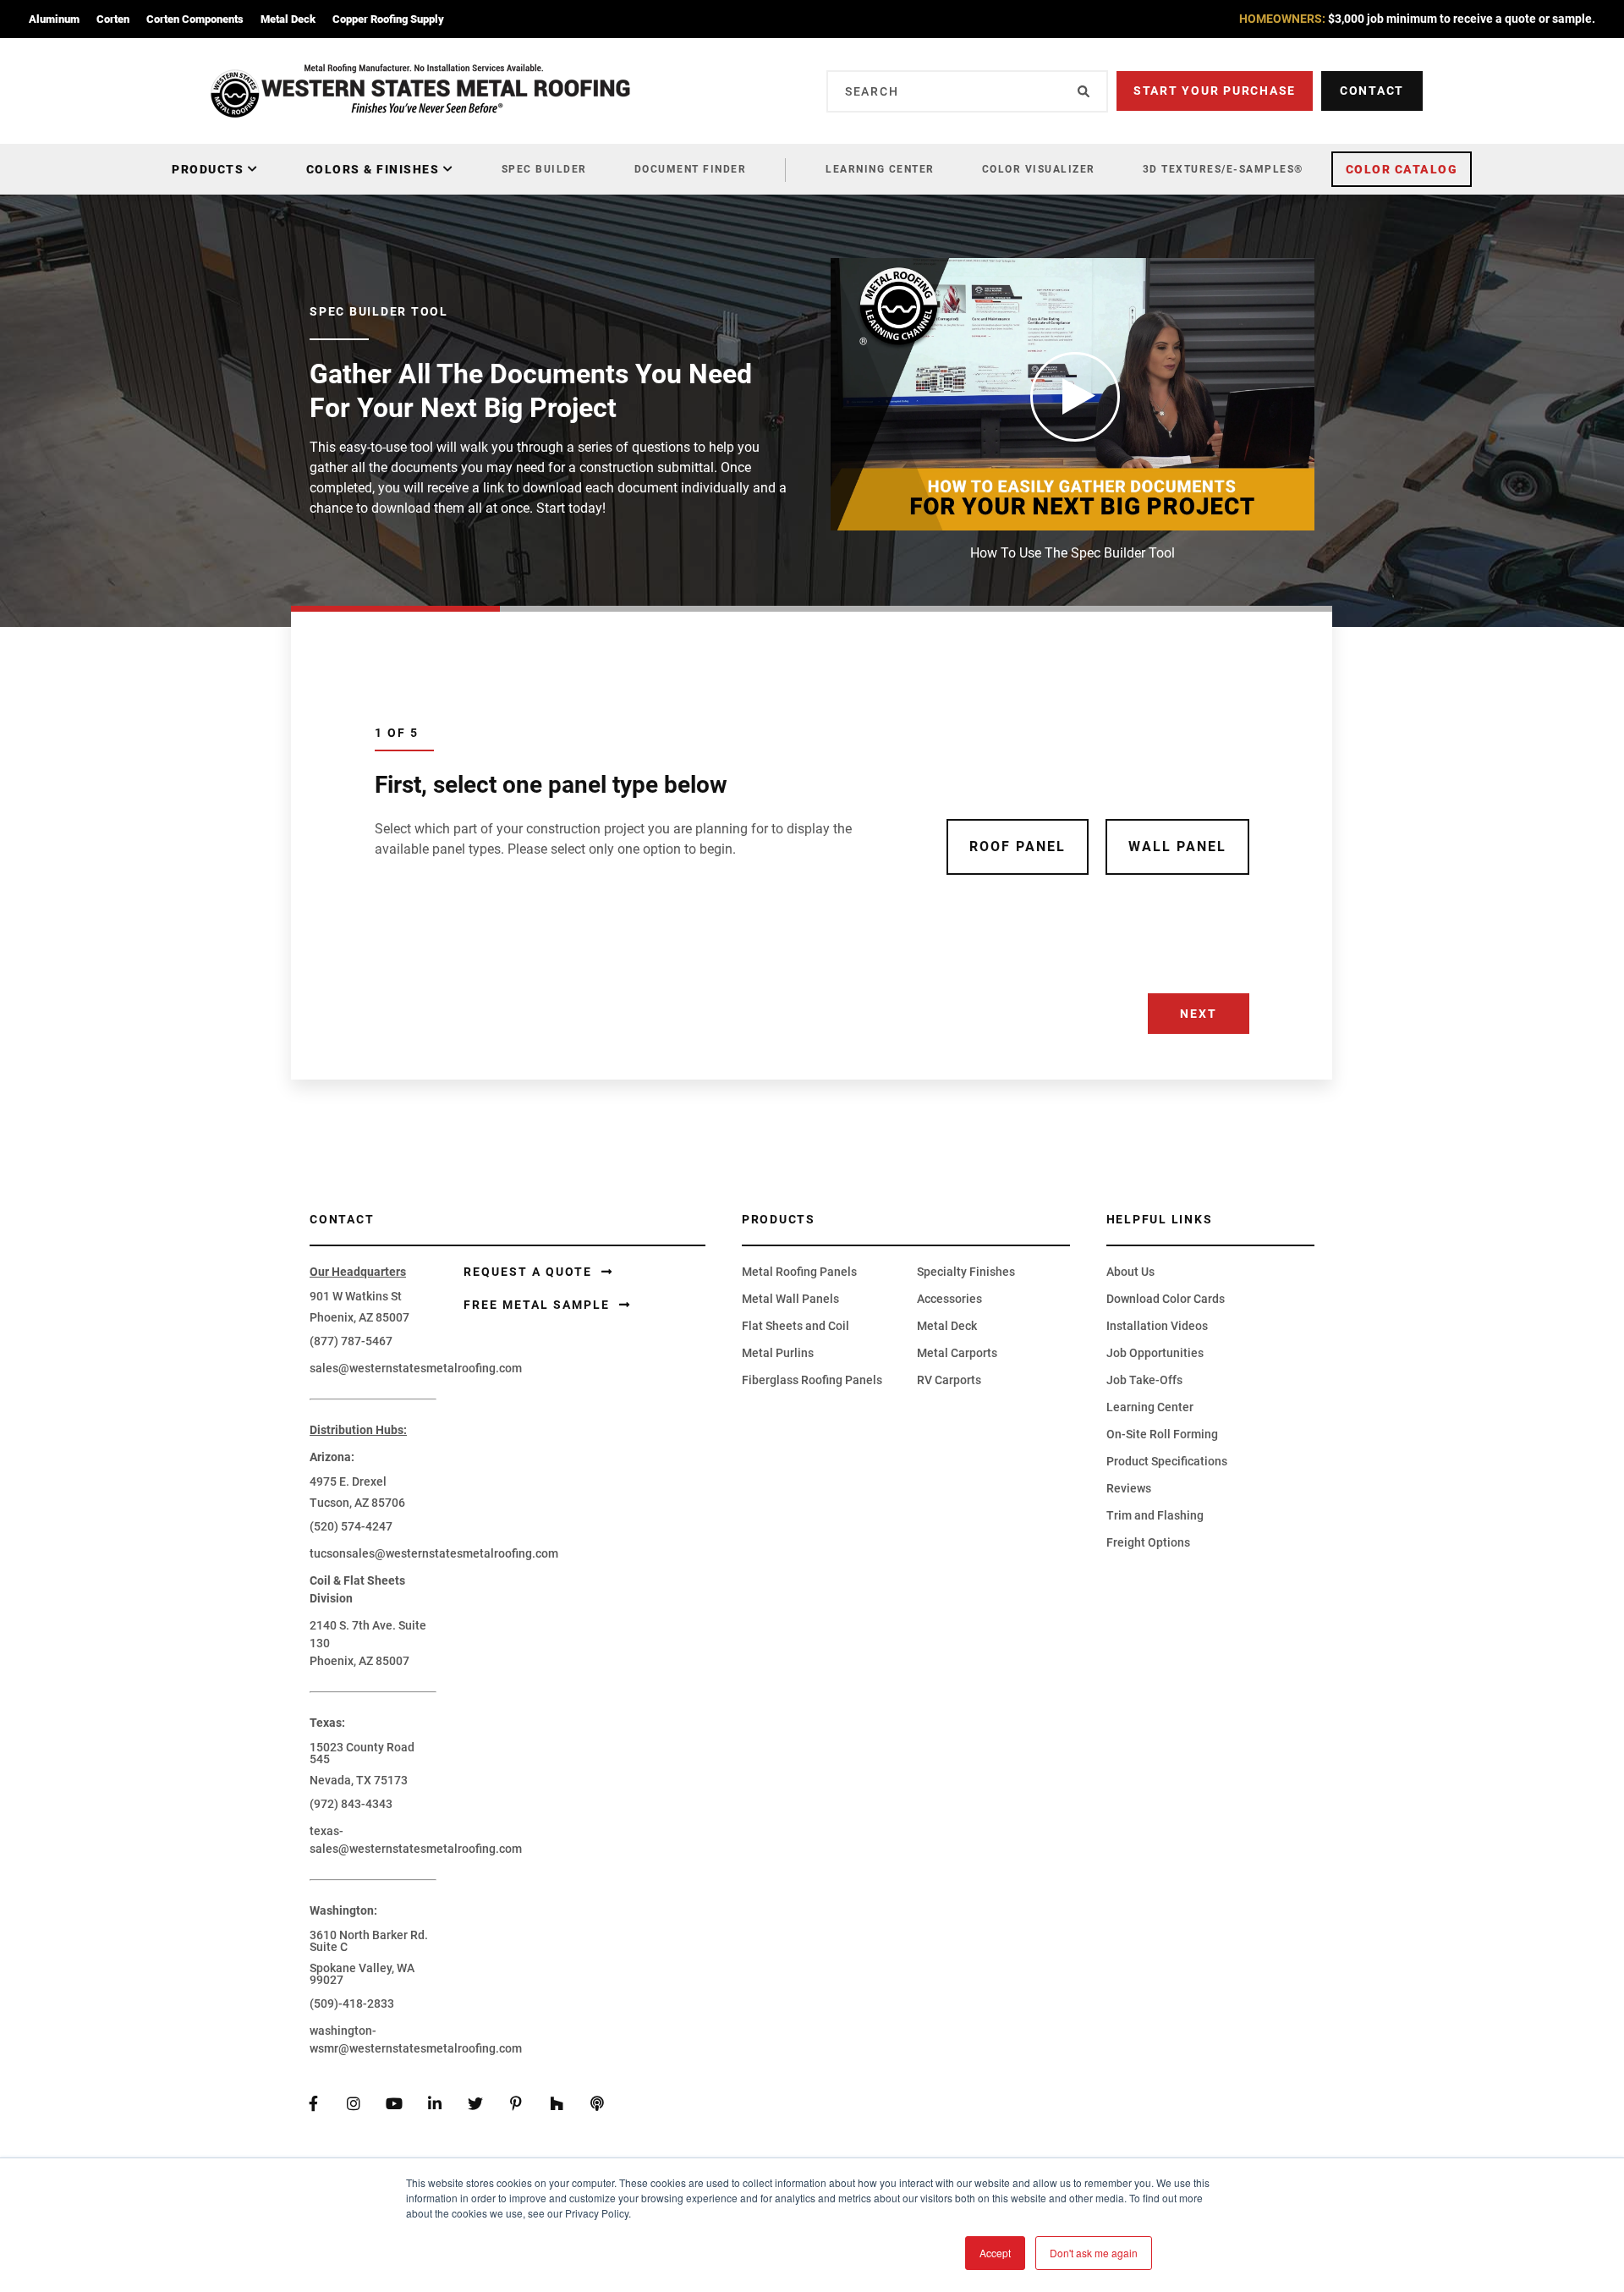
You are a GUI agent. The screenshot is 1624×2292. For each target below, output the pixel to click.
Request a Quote (530, 1272)
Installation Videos (1157, 1326)
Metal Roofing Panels (799, 1272)
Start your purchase (1215, 91)
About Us (1130, 1272)
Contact (1372, 91)
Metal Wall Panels (790, 1299)
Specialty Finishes (966, 1272)
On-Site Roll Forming (1162, 1434)
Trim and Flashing (1155, 1515)
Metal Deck (288, 19)
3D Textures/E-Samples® (1223, 169)
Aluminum (54, 19)
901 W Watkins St (356, 1296)
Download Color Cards (1166, 1299)
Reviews (1129, 1488)
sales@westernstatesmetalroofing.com (416, 1368)
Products (208, 169)
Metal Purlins (778, 1353)
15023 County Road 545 (362, 1753)
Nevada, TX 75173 (359, 1780)
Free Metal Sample (539, 1305)
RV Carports (949, 1380)
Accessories (949, 1299)
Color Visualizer (1039, 169)
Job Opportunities (1155, 1353)
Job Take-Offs (1144, 1380)
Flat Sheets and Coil (796, 1326)
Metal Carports (957, 1353)
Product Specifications (1167, 1461)
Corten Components (195, 19)
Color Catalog (1402, 169)
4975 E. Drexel (348, 1481)
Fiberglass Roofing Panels (812, 1380)
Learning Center (880, 169)
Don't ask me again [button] (1094, 2253)
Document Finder (691, 169)
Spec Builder (544, 169)
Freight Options (1148, 1542)
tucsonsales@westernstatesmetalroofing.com (434, 1553)
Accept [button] (995, 2253)
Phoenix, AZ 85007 (359, 1317)
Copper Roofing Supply (388, 19)
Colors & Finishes (373, 169)
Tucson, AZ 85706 (357, 1503)
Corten (113, 19)
